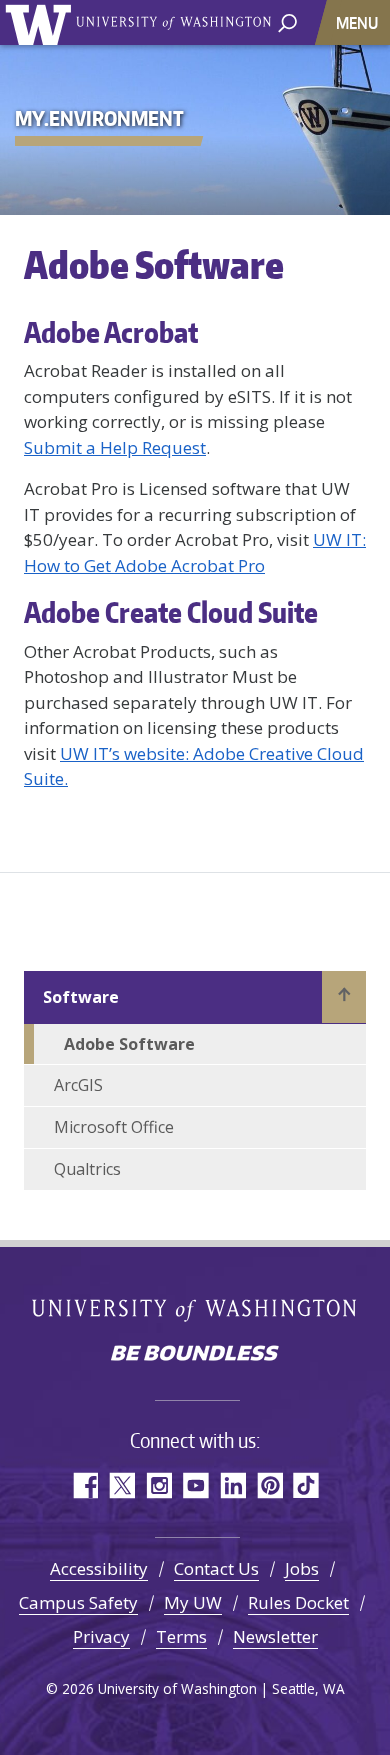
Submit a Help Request (115, 447)
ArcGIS (78, 1085)
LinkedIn (232, 1485)
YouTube (195, 1485)
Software (81, 997)
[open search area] (287, 21)
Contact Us (216, 1568)
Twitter (121, 1485)
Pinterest (269, 1485)
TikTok (306, 1485)
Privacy (101, 1636)
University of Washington (41, 22)
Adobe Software (129, 1044)
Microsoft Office (114, 1127)
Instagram (158, 1485)
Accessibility (99, 1568)
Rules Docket (298, 1602)
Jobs (302, 1568)
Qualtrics (87, 1169)
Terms (181, 1636)
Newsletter (275, 1636)
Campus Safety (78, 1602)
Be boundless (195, 1355)
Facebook (84, 1485)
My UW (193, 1602)
